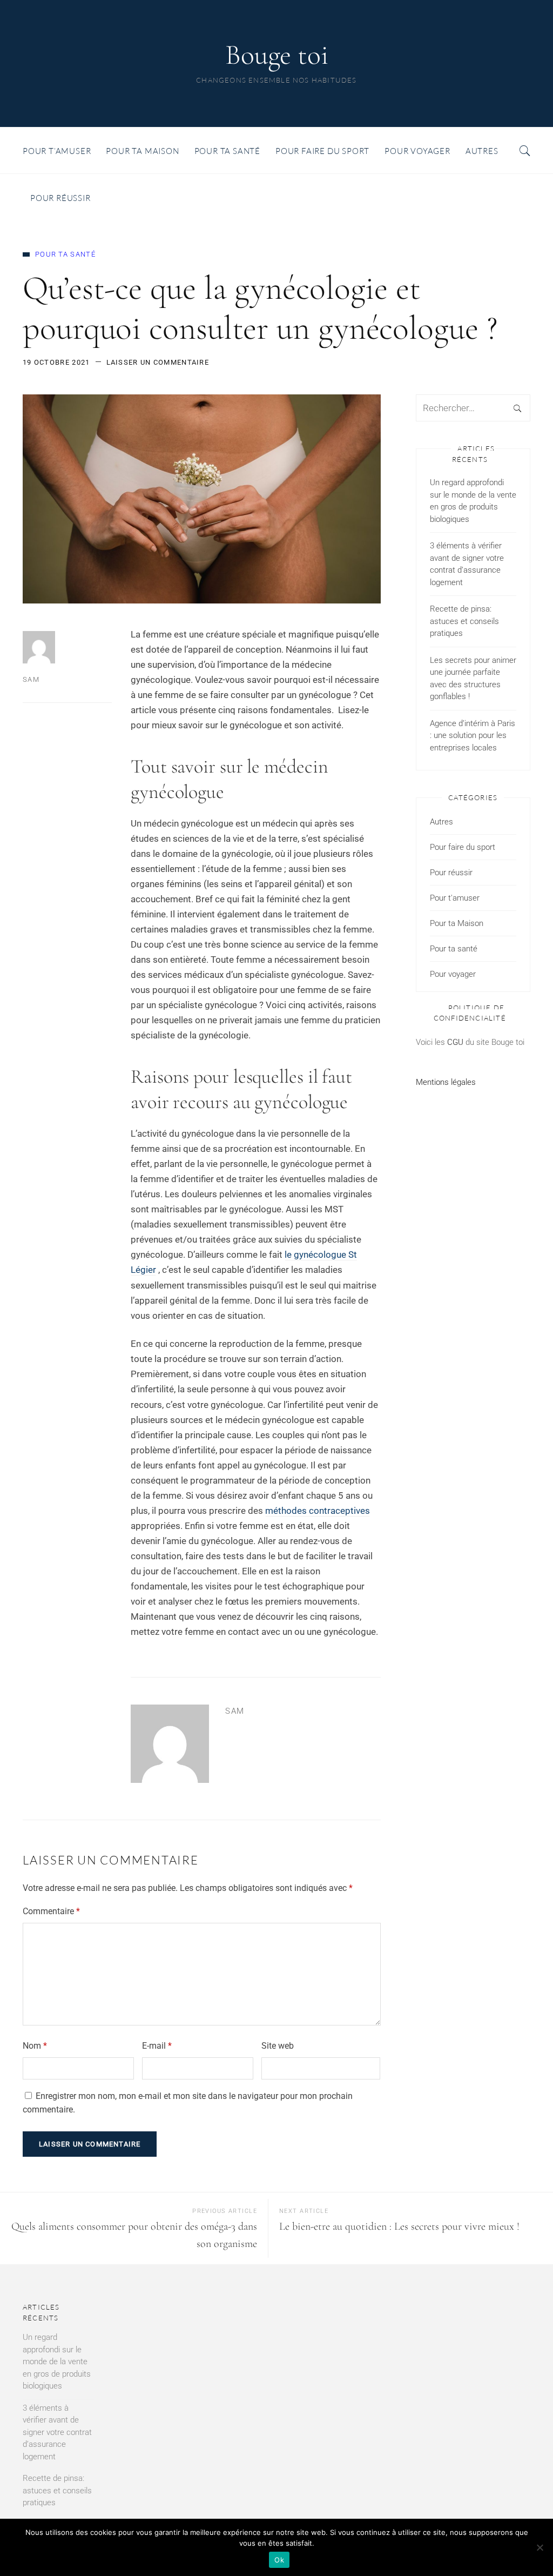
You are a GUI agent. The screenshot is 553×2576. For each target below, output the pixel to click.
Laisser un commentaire (158, 362)
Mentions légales (446, 1082)
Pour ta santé (65, 254)
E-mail (157, 2046)
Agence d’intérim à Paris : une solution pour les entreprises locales (473, 736)
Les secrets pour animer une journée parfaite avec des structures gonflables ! (473, 679)
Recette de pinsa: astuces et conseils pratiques (464, 621)
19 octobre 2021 (56, 362)
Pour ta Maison (457, 923)
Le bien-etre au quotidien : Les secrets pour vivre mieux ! (399, 2226)
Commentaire (51, 1911)
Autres (441, 822)
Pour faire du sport (463, 847)
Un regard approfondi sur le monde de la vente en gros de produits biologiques (473, 501)
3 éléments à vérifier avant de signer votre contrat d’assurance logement (467, 564)
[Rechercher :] (473, 408)
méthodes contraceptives (318, 1511)
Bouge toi (277, 55)
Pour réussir (451, 873)
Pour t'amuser (455, 898)
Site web (278, 2046)
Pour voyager (453, 974)
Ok (279, 2560)
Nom (35, 2046)
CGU (455, 1042)
